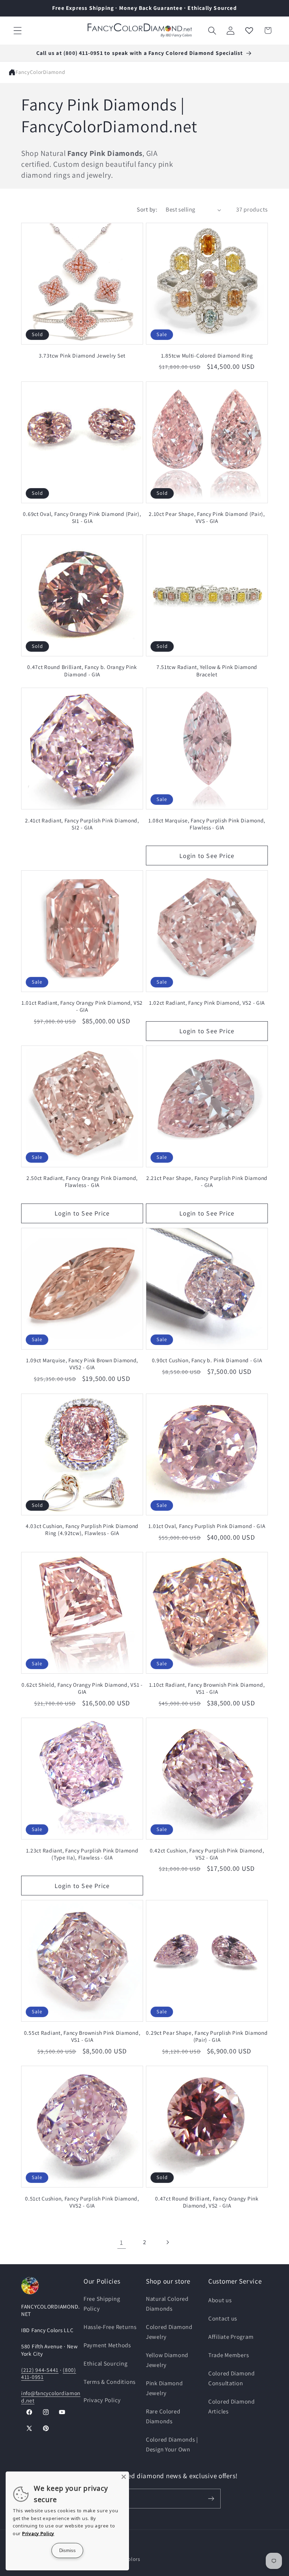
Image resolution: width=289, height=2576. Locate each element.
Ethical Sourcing (106, 2363)
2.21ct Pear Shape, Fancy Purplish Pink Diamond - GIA (207, 1181)
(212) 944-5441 (40, 2370)
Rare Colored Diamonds (163, 2416)
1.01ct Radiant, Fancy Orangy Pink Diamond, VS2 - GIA (82, 1006)
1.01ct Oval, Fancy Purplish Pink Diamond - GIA (207, 1526)
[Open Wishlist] (249, 30)
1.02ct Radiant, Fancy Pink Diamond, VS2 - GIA (207, 1003)
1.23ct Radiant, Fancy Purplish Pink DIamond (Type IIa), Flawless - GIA (82, 1854)
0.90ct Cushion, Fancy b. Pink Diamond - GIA (207, 1360)
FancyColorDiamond (40, 72)
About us (220, 2300)
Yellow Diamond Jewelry (167, 2360)
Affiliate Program (231, 2337)
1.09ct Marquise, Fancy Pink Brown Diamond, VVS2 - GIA (82, 1364)
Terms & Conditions (110, 2382)
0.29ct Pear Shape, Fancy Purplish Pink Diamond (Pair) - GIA (207, 2036)
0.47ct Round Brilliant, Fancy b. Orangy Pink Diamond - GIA (82, 670)
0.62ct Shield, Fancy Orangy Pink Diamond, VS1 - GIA (82, 1688)
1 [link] (122, 2242)
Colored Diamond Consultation (232, 2378)
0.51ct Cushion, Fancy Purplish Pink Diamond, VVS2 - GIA (82, 2202)
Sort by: (147, 209)
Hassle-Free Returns (110, 2327)
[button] (18, 30)
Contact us (223, 2318)
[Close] (124, 2477)
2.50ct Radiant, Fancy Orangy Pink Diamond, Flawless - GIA (82, 1181)
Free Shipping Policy (102, 2304)
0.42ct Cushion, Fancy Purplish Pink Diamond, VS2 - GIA (207, 1854)
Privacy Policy (102, 2400)
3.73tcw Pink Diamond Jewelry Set (82, 355)
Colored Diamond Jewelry (169, 2332)
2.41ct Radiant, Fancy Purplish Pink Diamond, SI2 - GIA (82, 824)
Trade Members (229, 2355)
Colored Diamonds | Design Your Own (172, 2444)
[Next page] (167, 2243)
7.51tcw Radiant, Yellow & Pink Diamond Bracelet (207, 670)
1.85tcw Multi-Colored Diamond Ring (207, 355)
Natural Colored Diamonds (167, 2304)
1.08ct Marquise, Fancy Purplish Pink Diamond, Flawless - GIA (207, 824)
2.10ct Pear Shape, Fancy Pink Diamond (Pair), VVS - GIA (207, 517)
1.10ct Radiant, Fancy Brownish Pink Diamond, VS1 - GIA (207, 1688)
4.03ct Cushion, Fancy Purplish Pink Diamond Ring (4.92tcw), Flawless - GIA (82, 1529)
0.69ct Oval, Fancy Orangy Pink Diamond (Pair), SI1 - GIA (82, 517)
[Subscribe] (211, 2499)
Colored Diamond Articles (232, 2406)
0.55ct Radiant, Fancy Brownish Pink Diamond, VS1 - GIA (82, 2036)
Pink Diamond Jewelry (164, 2388)
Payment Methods (107, 2345)
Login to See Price (207, 856)
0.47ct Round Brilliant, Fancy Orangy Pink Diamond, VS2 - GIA (207, 2202)
